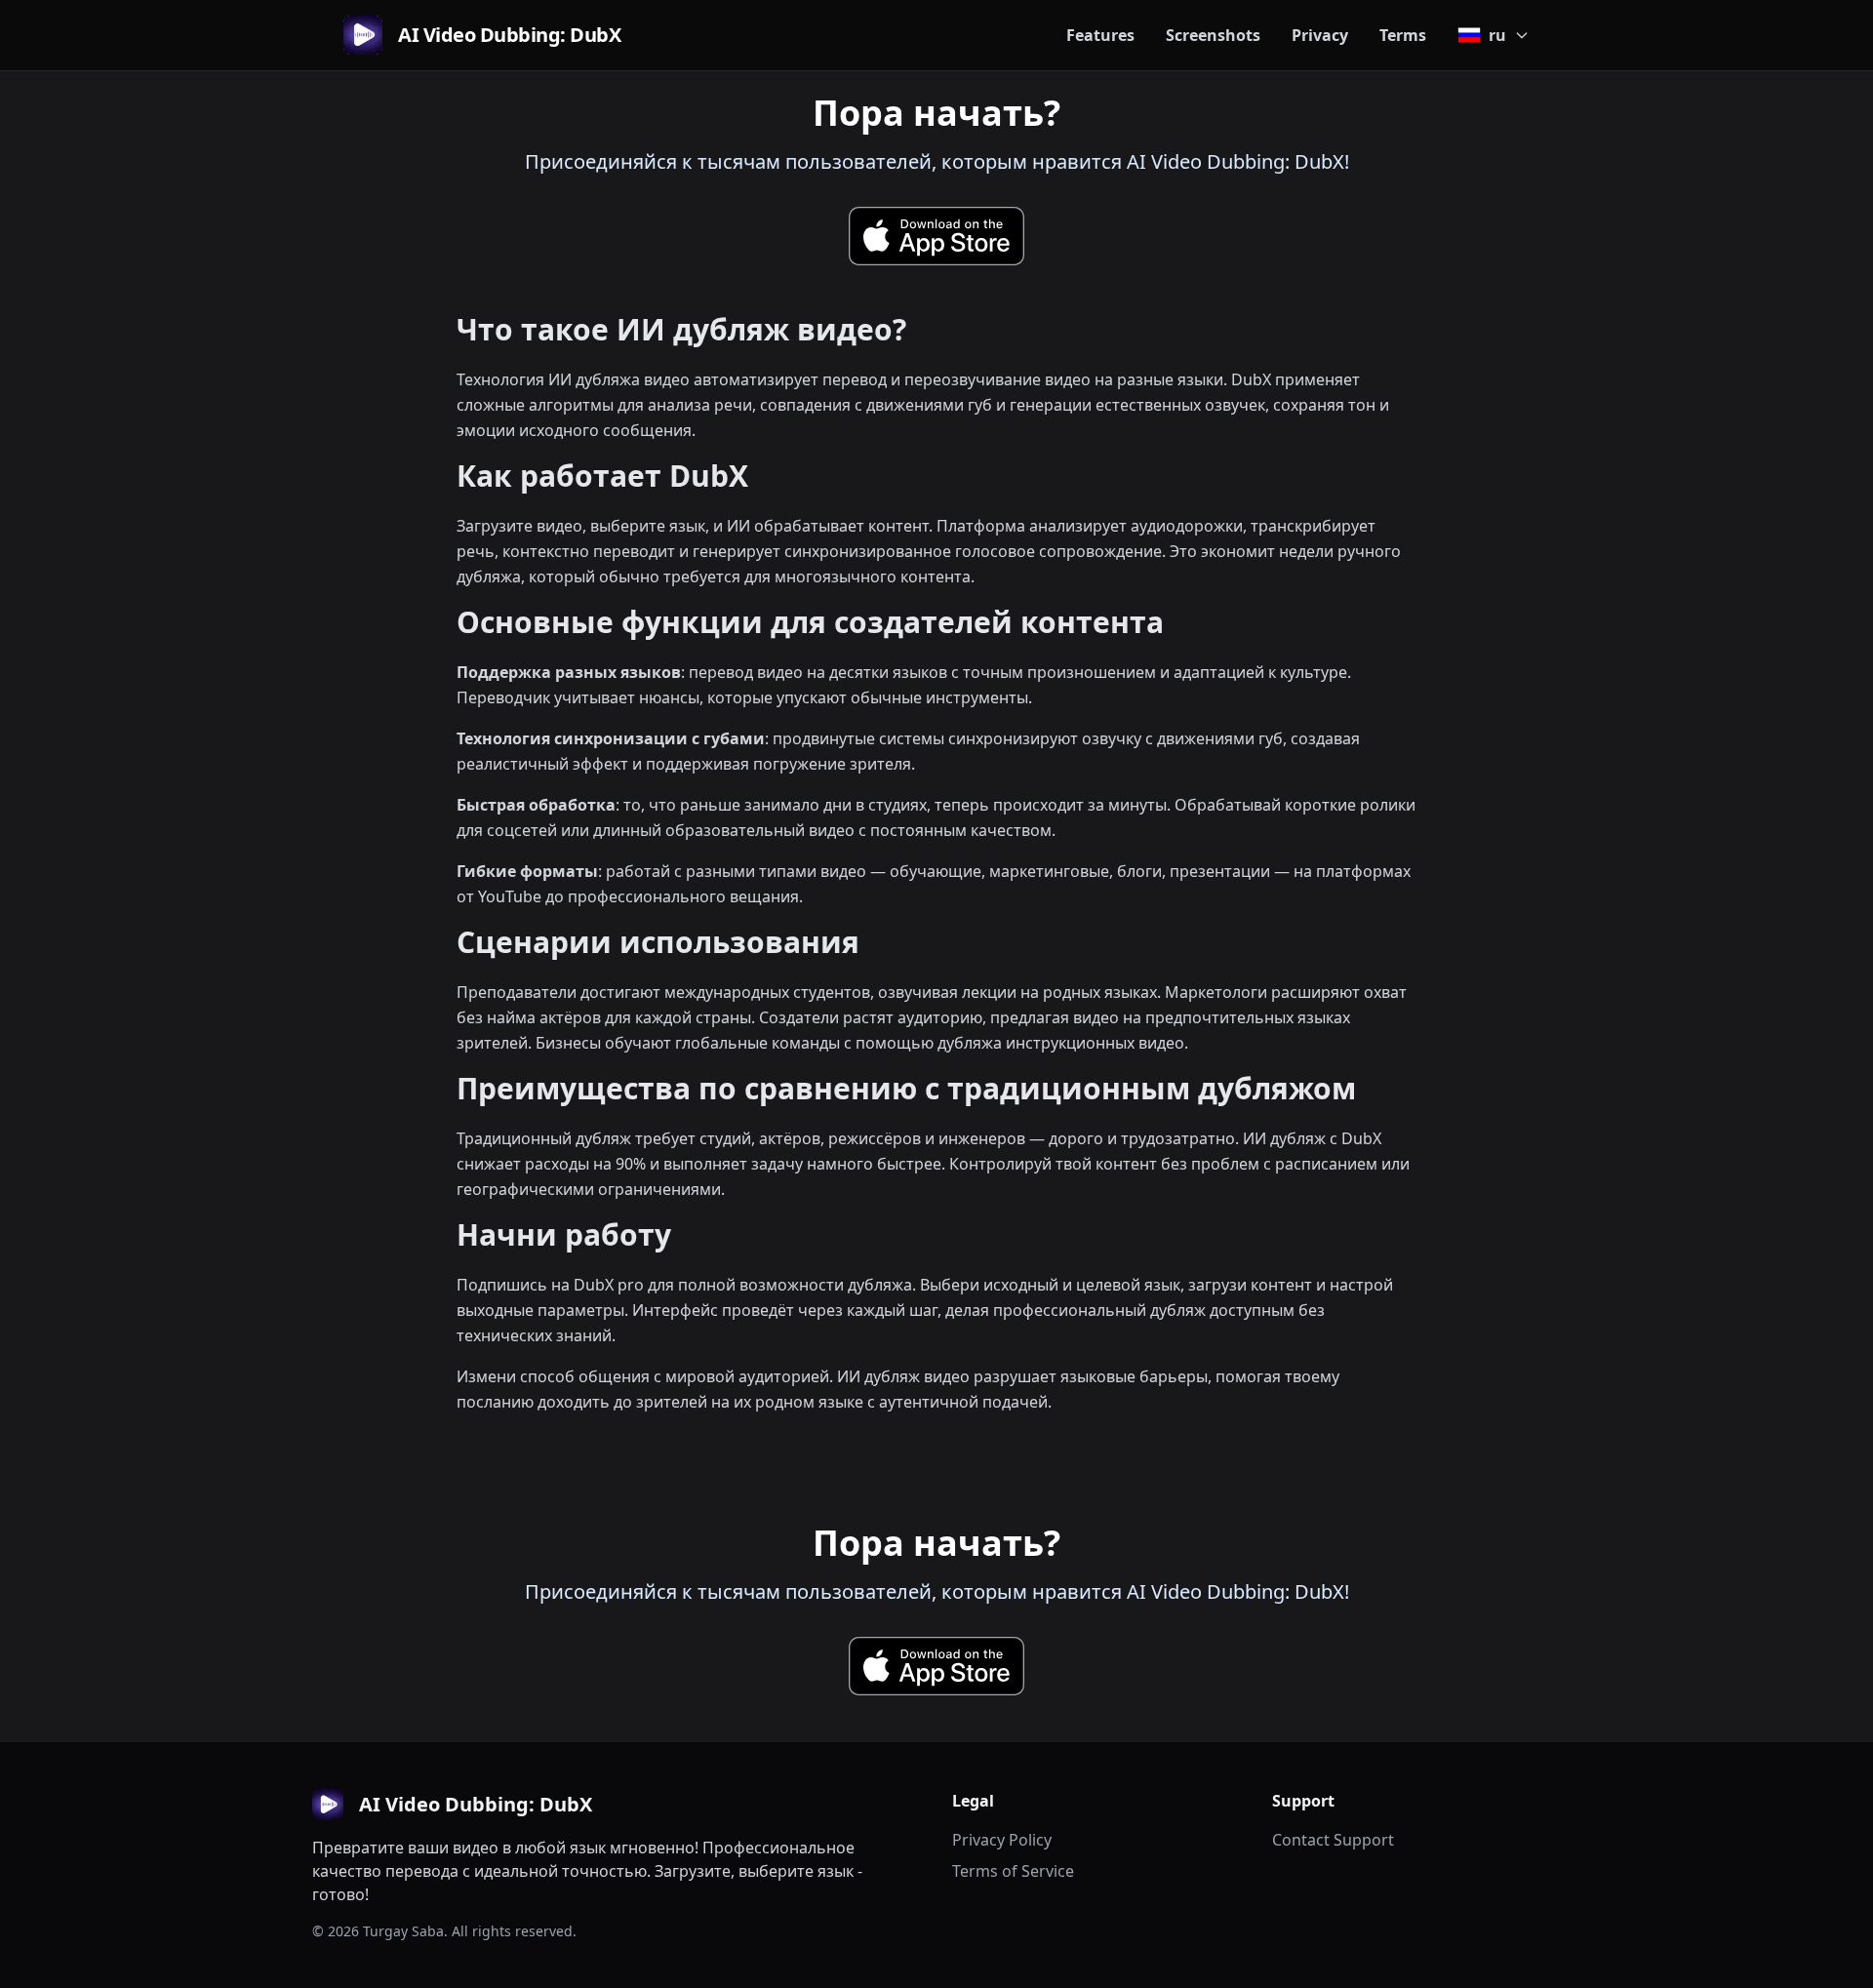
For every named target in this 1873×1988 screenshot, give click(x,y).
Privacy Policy (1002, 1840)
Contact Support (1333, 1840)
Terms (1403, 35)
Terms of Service (1013, 1871)
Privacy (1320, 35)
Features (1100, 35)
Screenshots (1213, 35)
